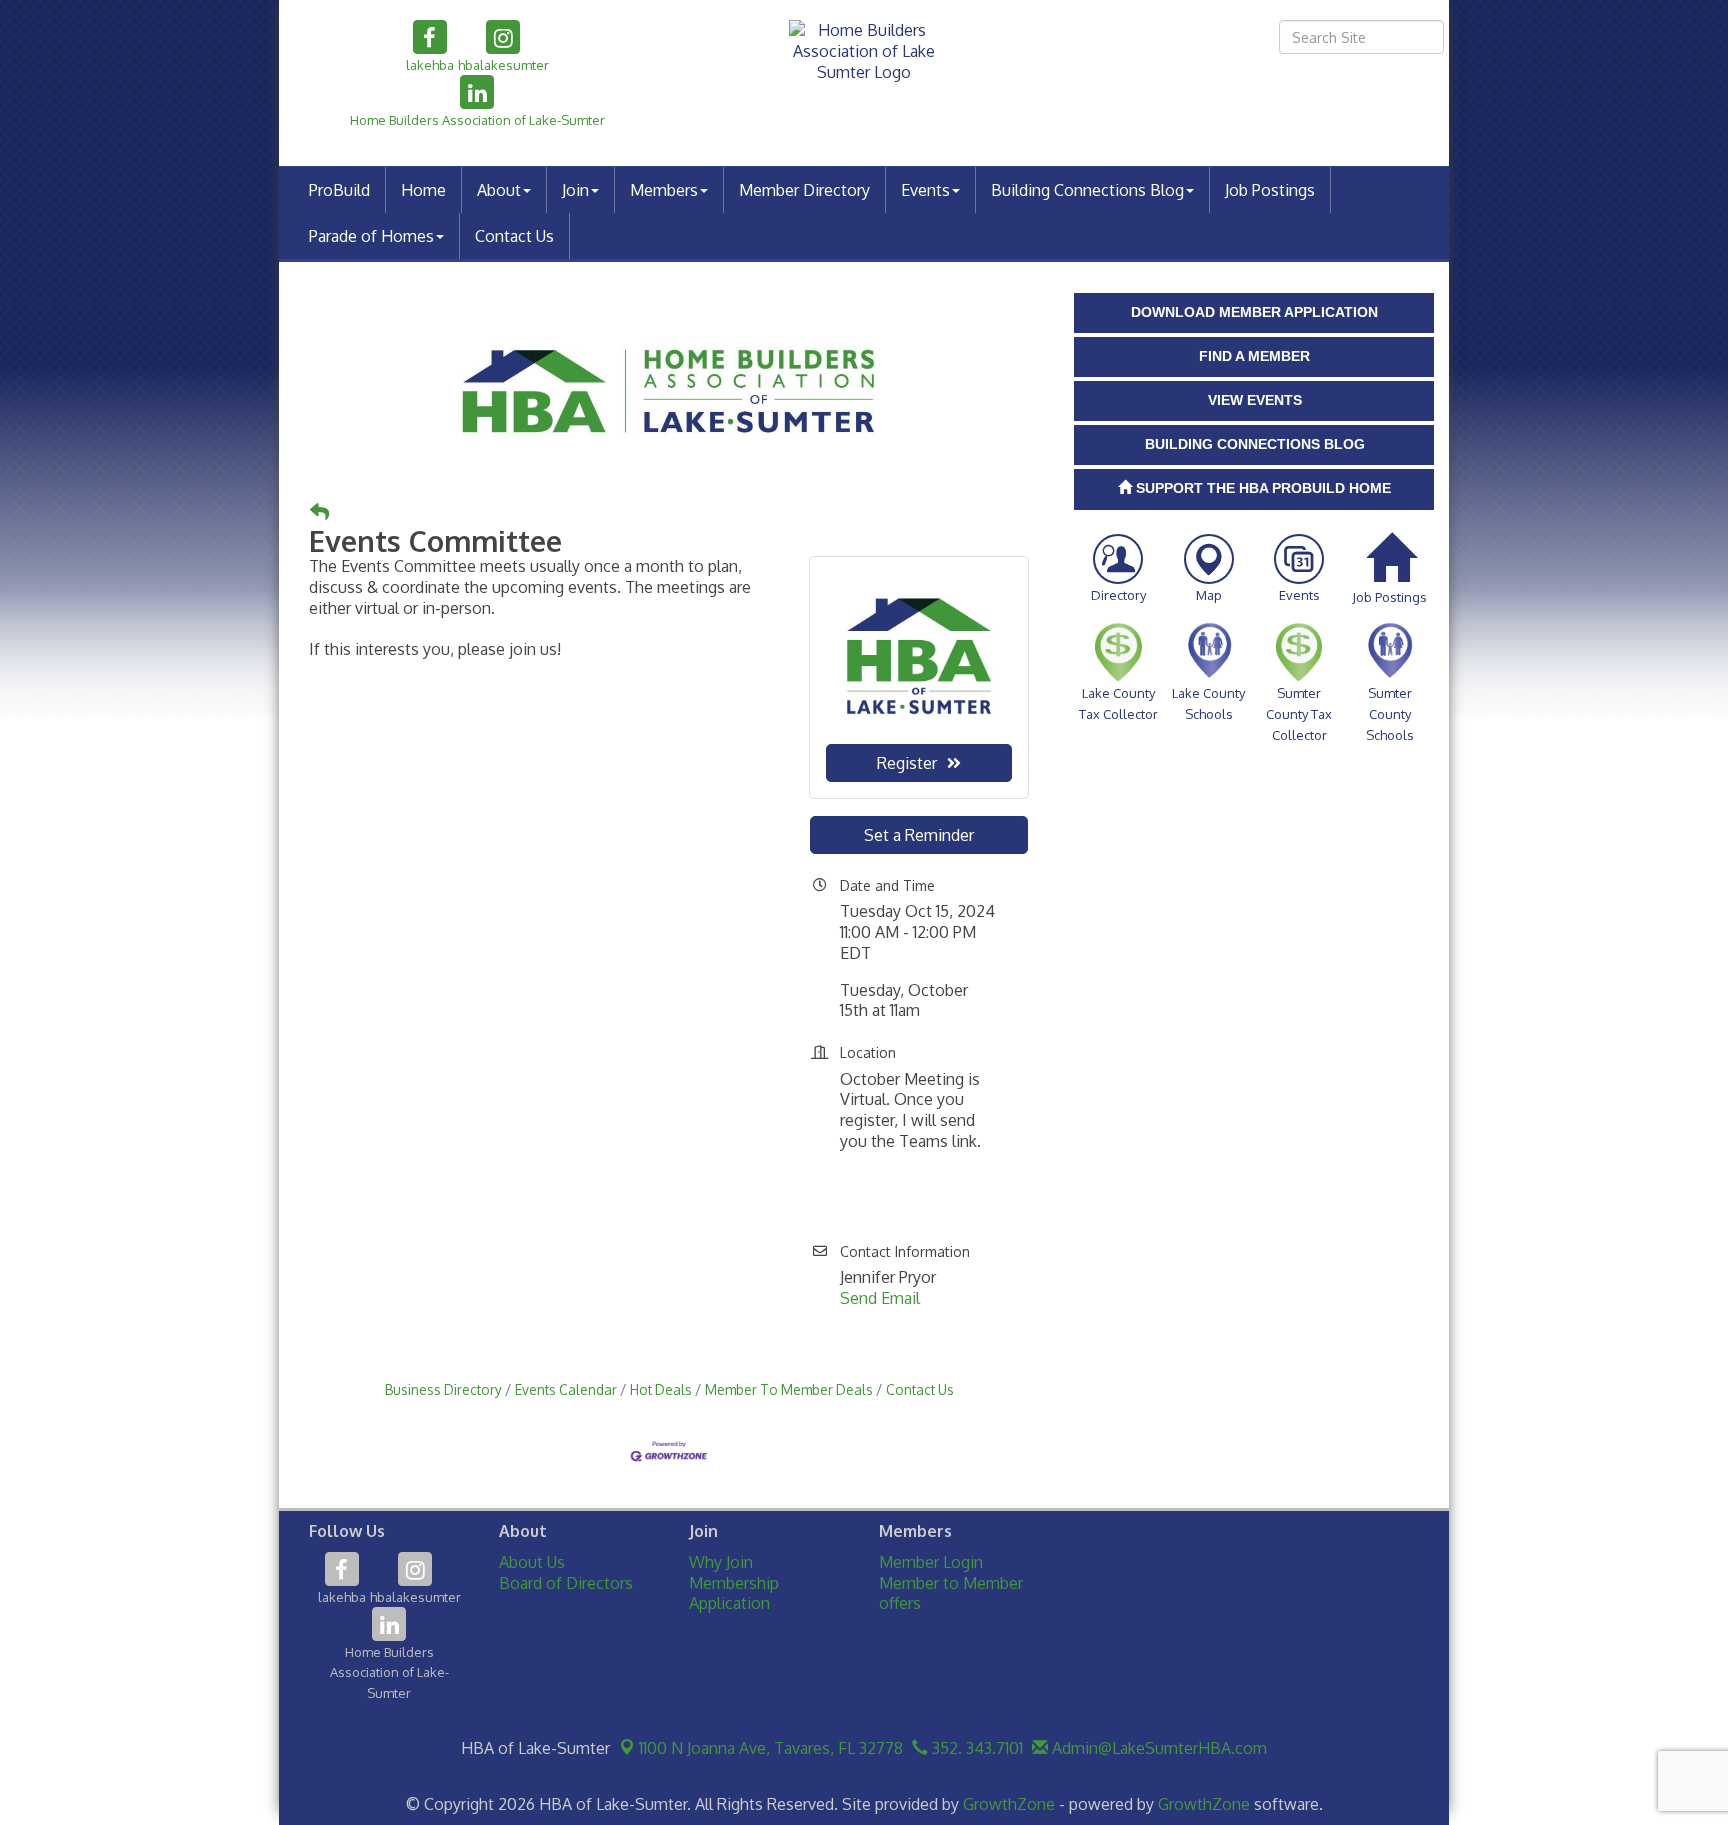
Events (925, 190)
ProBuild (339, 190)
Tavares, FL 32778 (771, 1748)
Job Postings (1270, 190)
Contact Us (514, 236)
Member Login (931, 1562)
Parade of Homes (371, 236)
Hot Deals (661, 1389)
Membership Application (734, 1593)
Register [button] (907, 763)
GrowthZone (1009, 1804)
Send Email (880, 1298)
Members (664, 190)
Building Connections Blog (1087, 190)
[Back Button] (319, 512)
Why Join (721, 1562)
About (499, 190)
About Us (532, 1562)
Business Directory (443, 1389)
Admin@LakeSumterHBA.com (1157, 1748)
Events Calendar (566, 1389)
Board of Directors (566, 1583)
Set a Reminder (919, 835)
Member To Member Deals (789, 1389)
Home (423, 190)
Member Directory (804, 190)
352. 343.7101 (975, 1748)
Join (575, 190)
